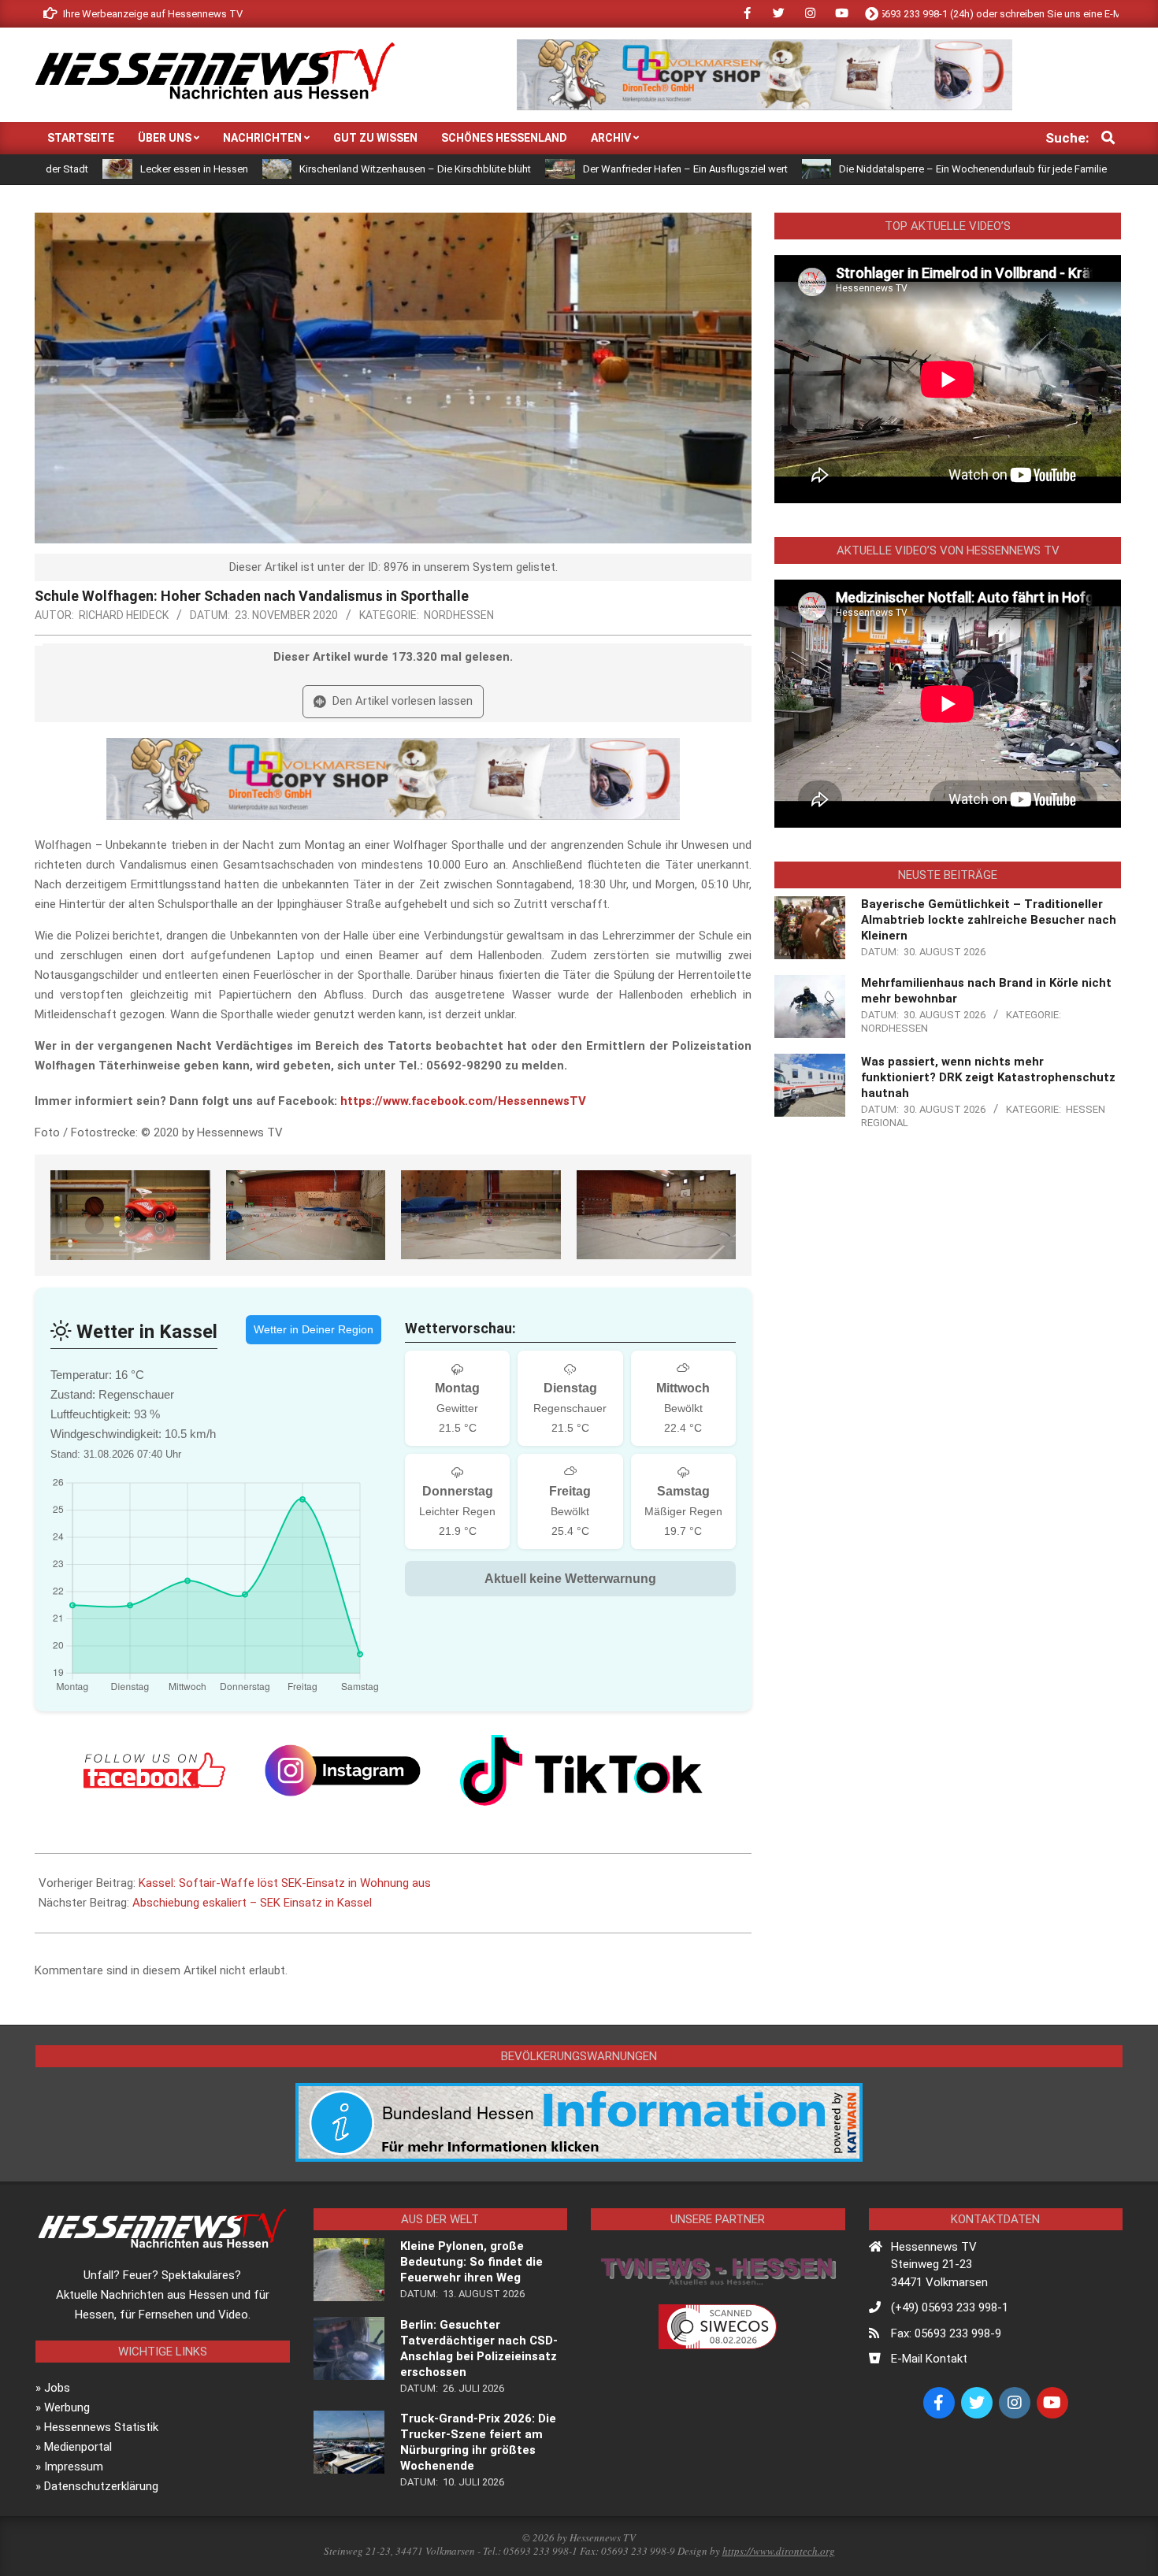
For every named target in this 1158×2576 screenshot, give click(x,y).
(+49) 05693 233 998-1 (950, 2307)
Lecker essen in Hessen (73, 169)
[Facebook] (154, 1770)
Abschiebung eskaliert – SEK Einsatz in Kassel (252, 1903)
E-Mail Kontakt (929, 2359)
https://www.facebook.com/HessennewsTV (463, 1101)
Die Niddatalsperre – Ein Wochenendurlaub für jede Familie (852, 169)
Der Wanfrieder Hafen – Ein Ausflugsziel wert (564, 169)
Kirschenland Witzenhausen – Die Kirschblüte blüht (294, 169)
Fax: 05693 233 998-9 (946, 2333)
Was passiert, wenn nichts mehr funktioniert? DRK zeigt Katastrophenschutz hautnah (988, 1077)
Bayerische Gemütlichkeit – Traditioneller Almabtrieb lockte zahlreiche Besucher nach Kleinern (989, 920)
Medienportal (78, 2447)
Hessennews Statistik (101, 2427)
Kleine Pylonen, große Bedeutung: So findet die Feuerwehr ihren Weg (471, 2262)
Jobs (57, 2388)
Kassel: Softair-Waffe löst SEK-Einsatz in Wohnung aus (285, 1883)
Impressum (74, 2467)
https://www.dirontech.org (779, 2551)
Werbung (67, 2407)
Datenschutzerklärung (101, 2486)
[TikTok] (581, 1770)
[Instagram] (343, 1770)
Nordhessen (459, 615)
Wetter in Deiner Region (314, 1329)
